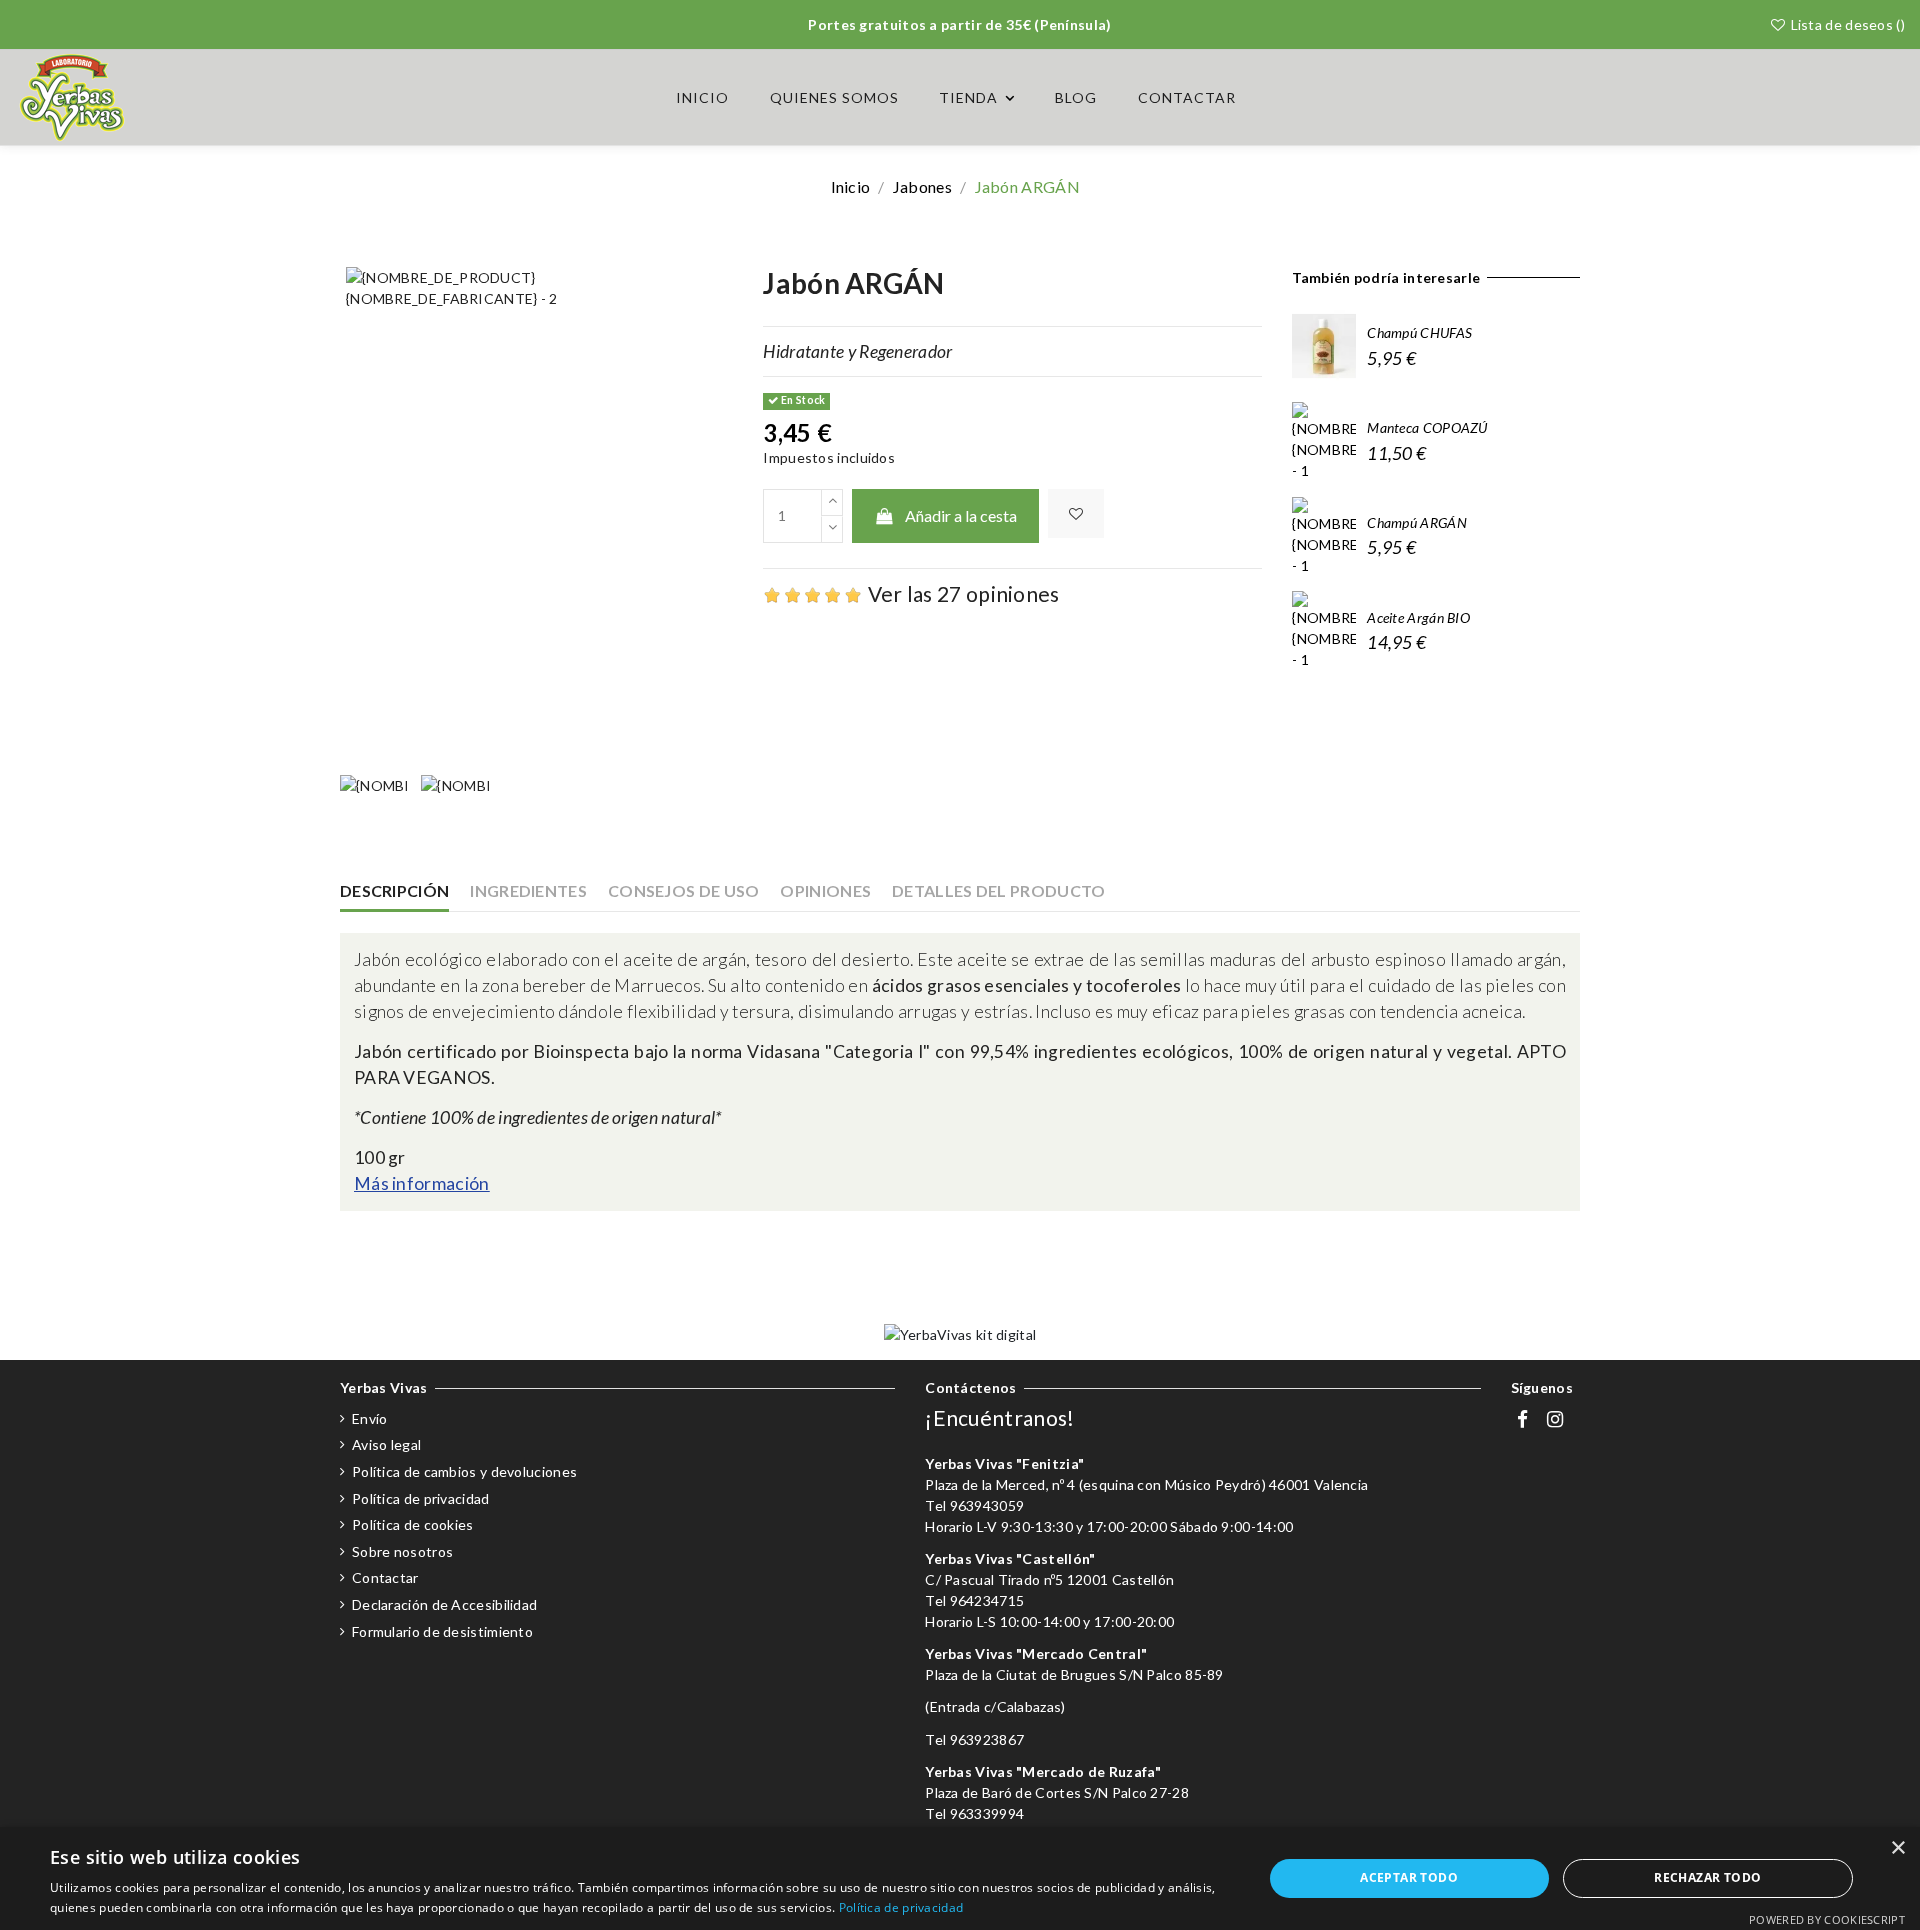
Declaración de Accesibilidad (444, 1604)
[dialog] (960, 1878)
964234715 (987, 1600)
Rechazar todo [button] (1707, 1877)
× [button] (1897, 1848)
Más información (422, 1183)
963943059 (987, 1505)
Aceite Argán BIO (1418, 617)
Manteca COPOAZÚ (1427, 427)
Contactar (385, 1577)
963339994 (987, 1813)
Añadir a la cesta (961, 515)
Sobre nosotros (402, 1551)
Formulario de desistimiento (442, 1631)
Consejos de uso (684, 890)
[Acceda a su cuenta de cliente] (1843, 97)
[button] (977, 98)
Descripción (394, 890)
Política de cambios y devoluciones (464, 1471)
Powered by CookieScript (1827, 1919)
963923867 (987, 1739)
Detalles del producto (998, 890)
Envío (370, 1418)
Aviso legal (386, 1444)
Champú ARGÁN (1417, 522)
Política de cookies (413, 1524)
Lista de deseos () (1846, 24)
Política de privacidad (421, 1498)
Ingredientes (528, 890)
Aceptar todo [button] (1409, 1877)
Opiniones (825, 890)
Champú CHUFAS (1419, 332)
